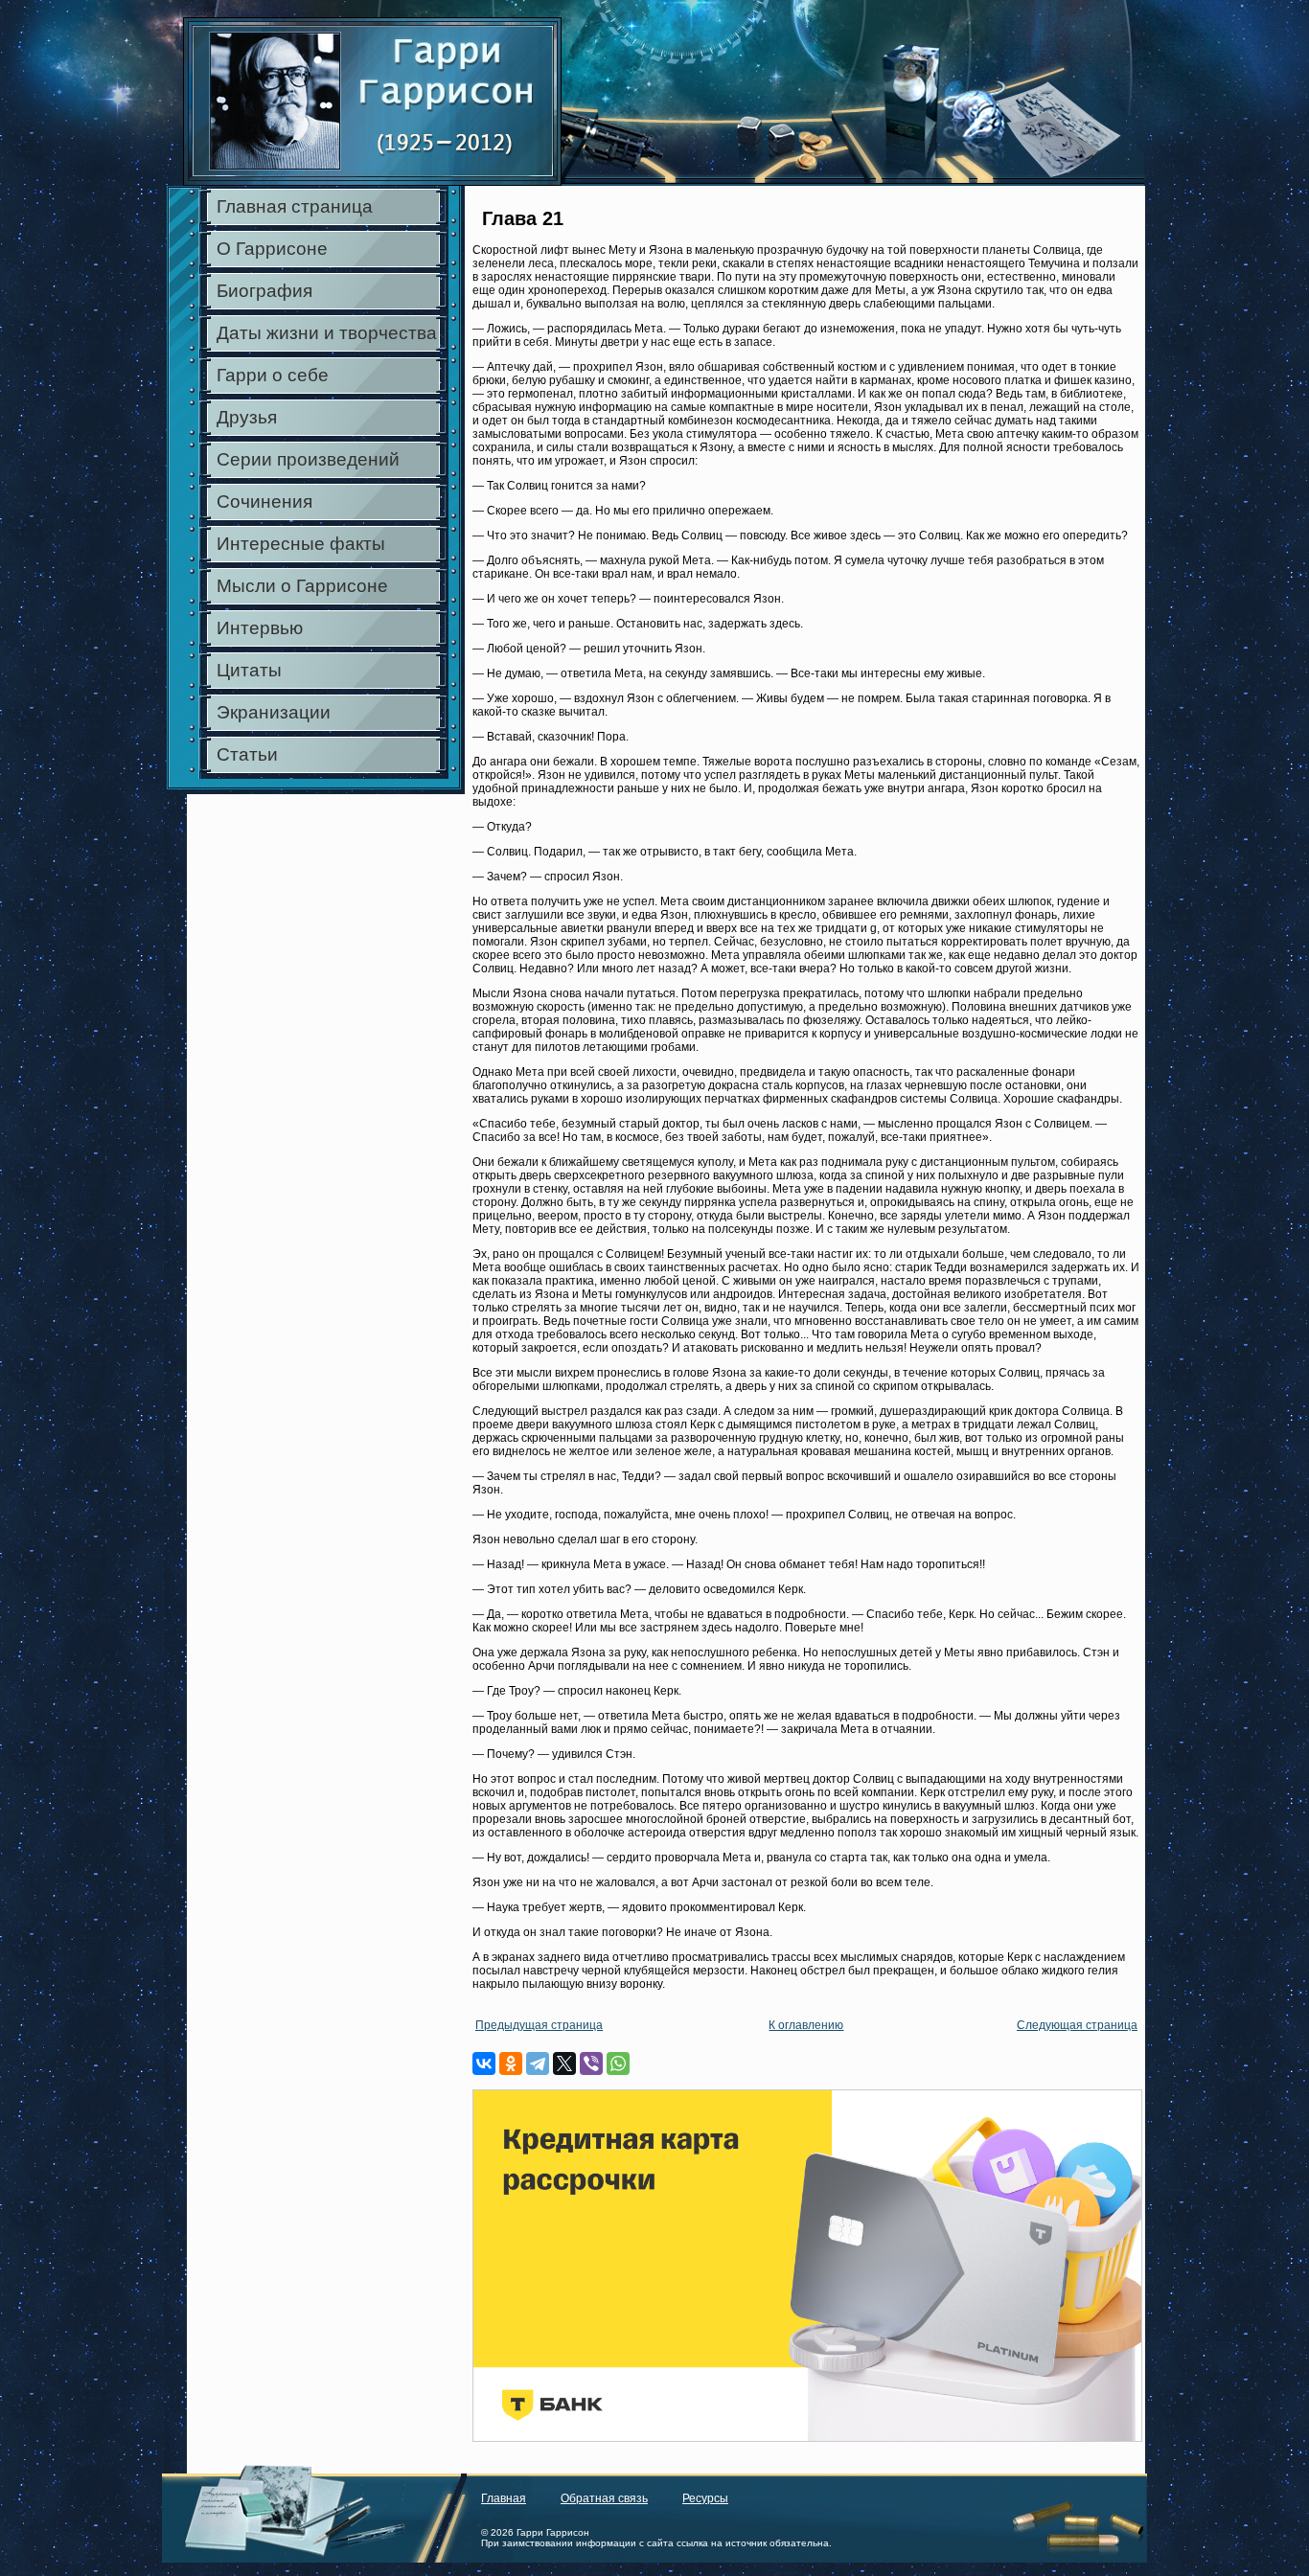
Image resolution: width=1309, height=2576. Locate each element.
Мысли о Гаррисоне (302, 586)
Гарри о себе (273, 375)
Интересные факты (301, 544)
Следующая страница (1077, 2025)
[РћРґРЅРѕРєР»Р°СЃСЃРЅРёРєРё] (511, 2063)
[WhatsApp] (618, 2063)
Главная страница (295, 206)
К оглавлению (806, 2025)
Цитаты (249, 670)
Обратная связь (604, 2498)
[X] (564, 2063)
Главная (504, 2498)
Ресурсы (705, 2498)
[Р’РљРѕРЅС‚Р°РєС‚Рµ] (484, 2063)
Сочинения (264, 502)
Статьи (247, 754)
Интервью (260, 628)
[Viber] (591, 2063)
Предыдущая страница (539, 2025)
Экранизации (274, 712)
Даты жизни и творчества (327, 333)
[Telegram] (538, 2063)
